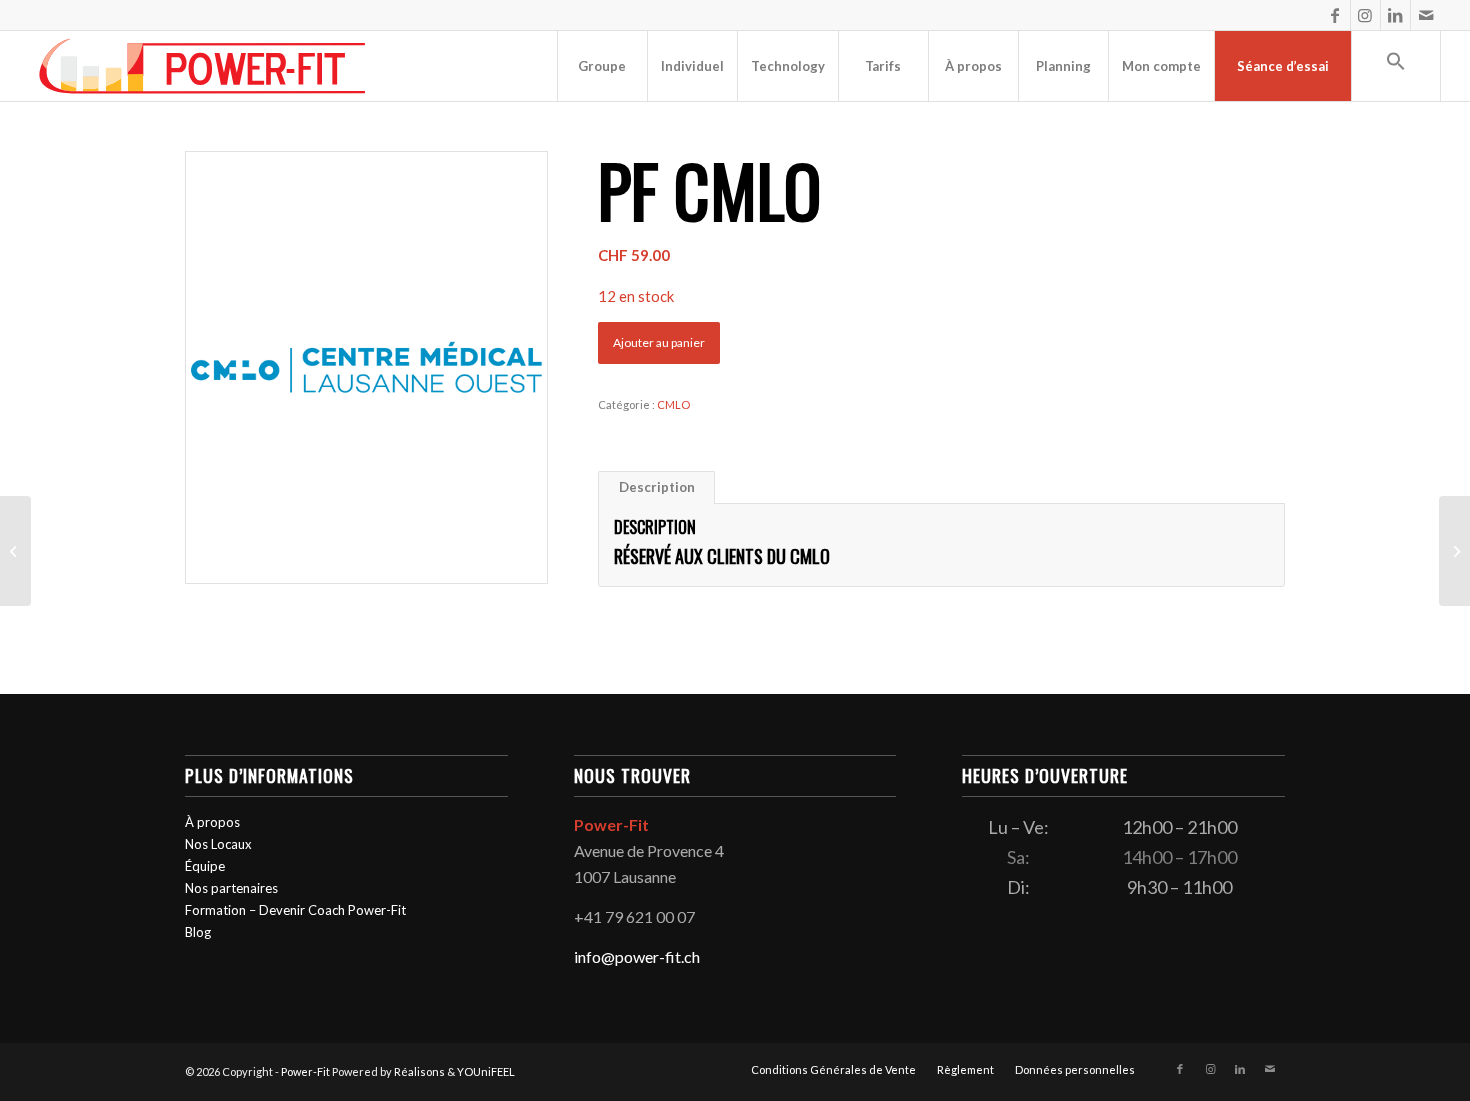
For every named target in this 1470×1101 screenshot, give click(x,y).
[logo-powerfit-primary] (202, 66)
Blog (198, 932)
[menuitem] (602, 66)
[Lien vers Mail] (1426, 15)
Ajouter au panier (659, 342)
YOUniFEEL (486, 1071)
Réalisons (419, 1071)
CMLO (673, 404)
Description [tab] (657, 487)
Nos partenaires (231, 888)
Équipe (205, 866)
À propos (212, 822)
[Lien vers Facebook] (1335, 15)
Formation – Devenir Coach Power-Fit (295, 910)
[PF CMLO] (15, 551)
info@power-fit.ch (637, 956)
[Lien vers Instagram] (1365, 15)
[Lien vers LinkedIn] (1395, 15)
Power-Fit (305, 1071)
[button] (1396, 66)
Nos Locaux (218, 844)
